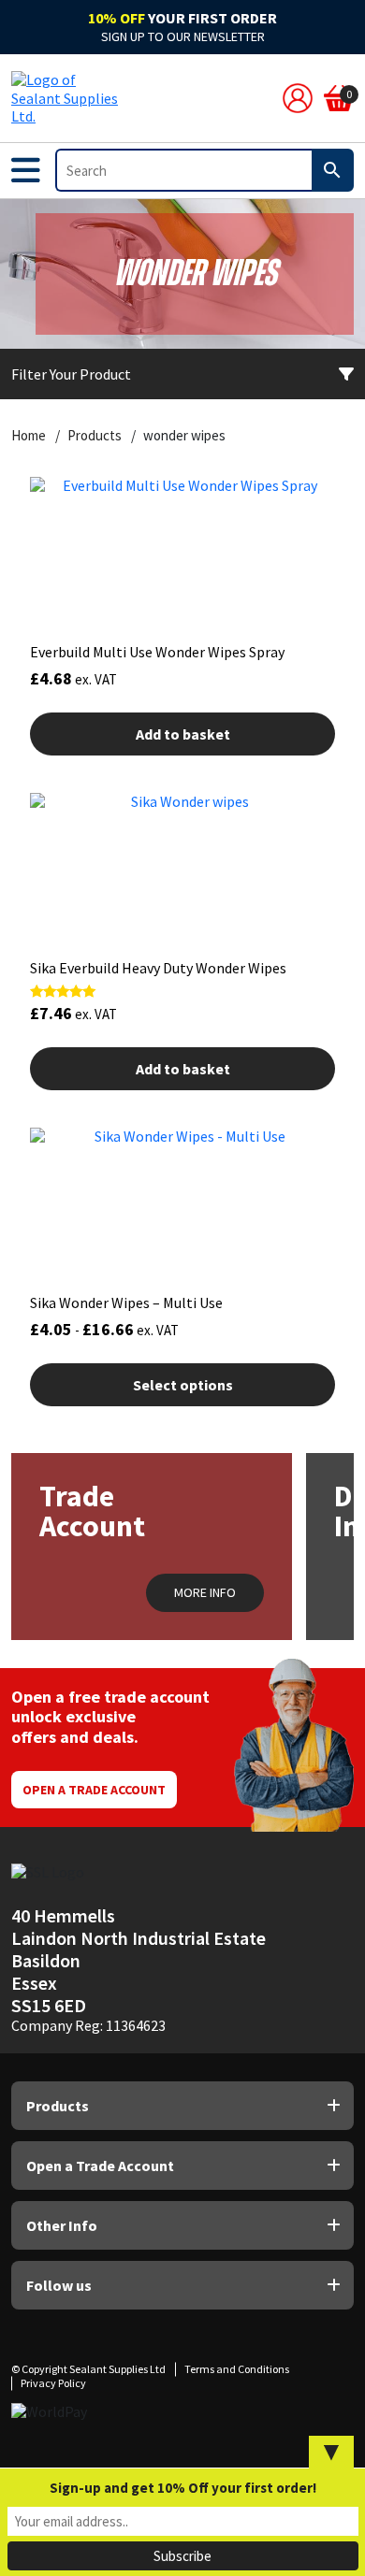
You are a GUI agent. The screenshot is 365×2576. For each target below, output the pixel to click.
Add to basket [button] (183, 734)
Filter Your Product (71, 374)
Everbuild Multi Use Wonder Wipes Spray (157, 652)
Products (95, 436)
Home (29, 436)
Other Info (62, 2225)
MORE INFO (205, 1592)
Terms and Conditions (237, 2369)
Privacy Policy (53, 2383)
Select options (183, 1385)
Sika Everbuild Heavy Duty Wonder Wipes (158, 968)
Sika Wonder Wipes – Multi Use (126, 1302)
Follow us (59, 2285)
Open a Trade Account (94, 1790)
